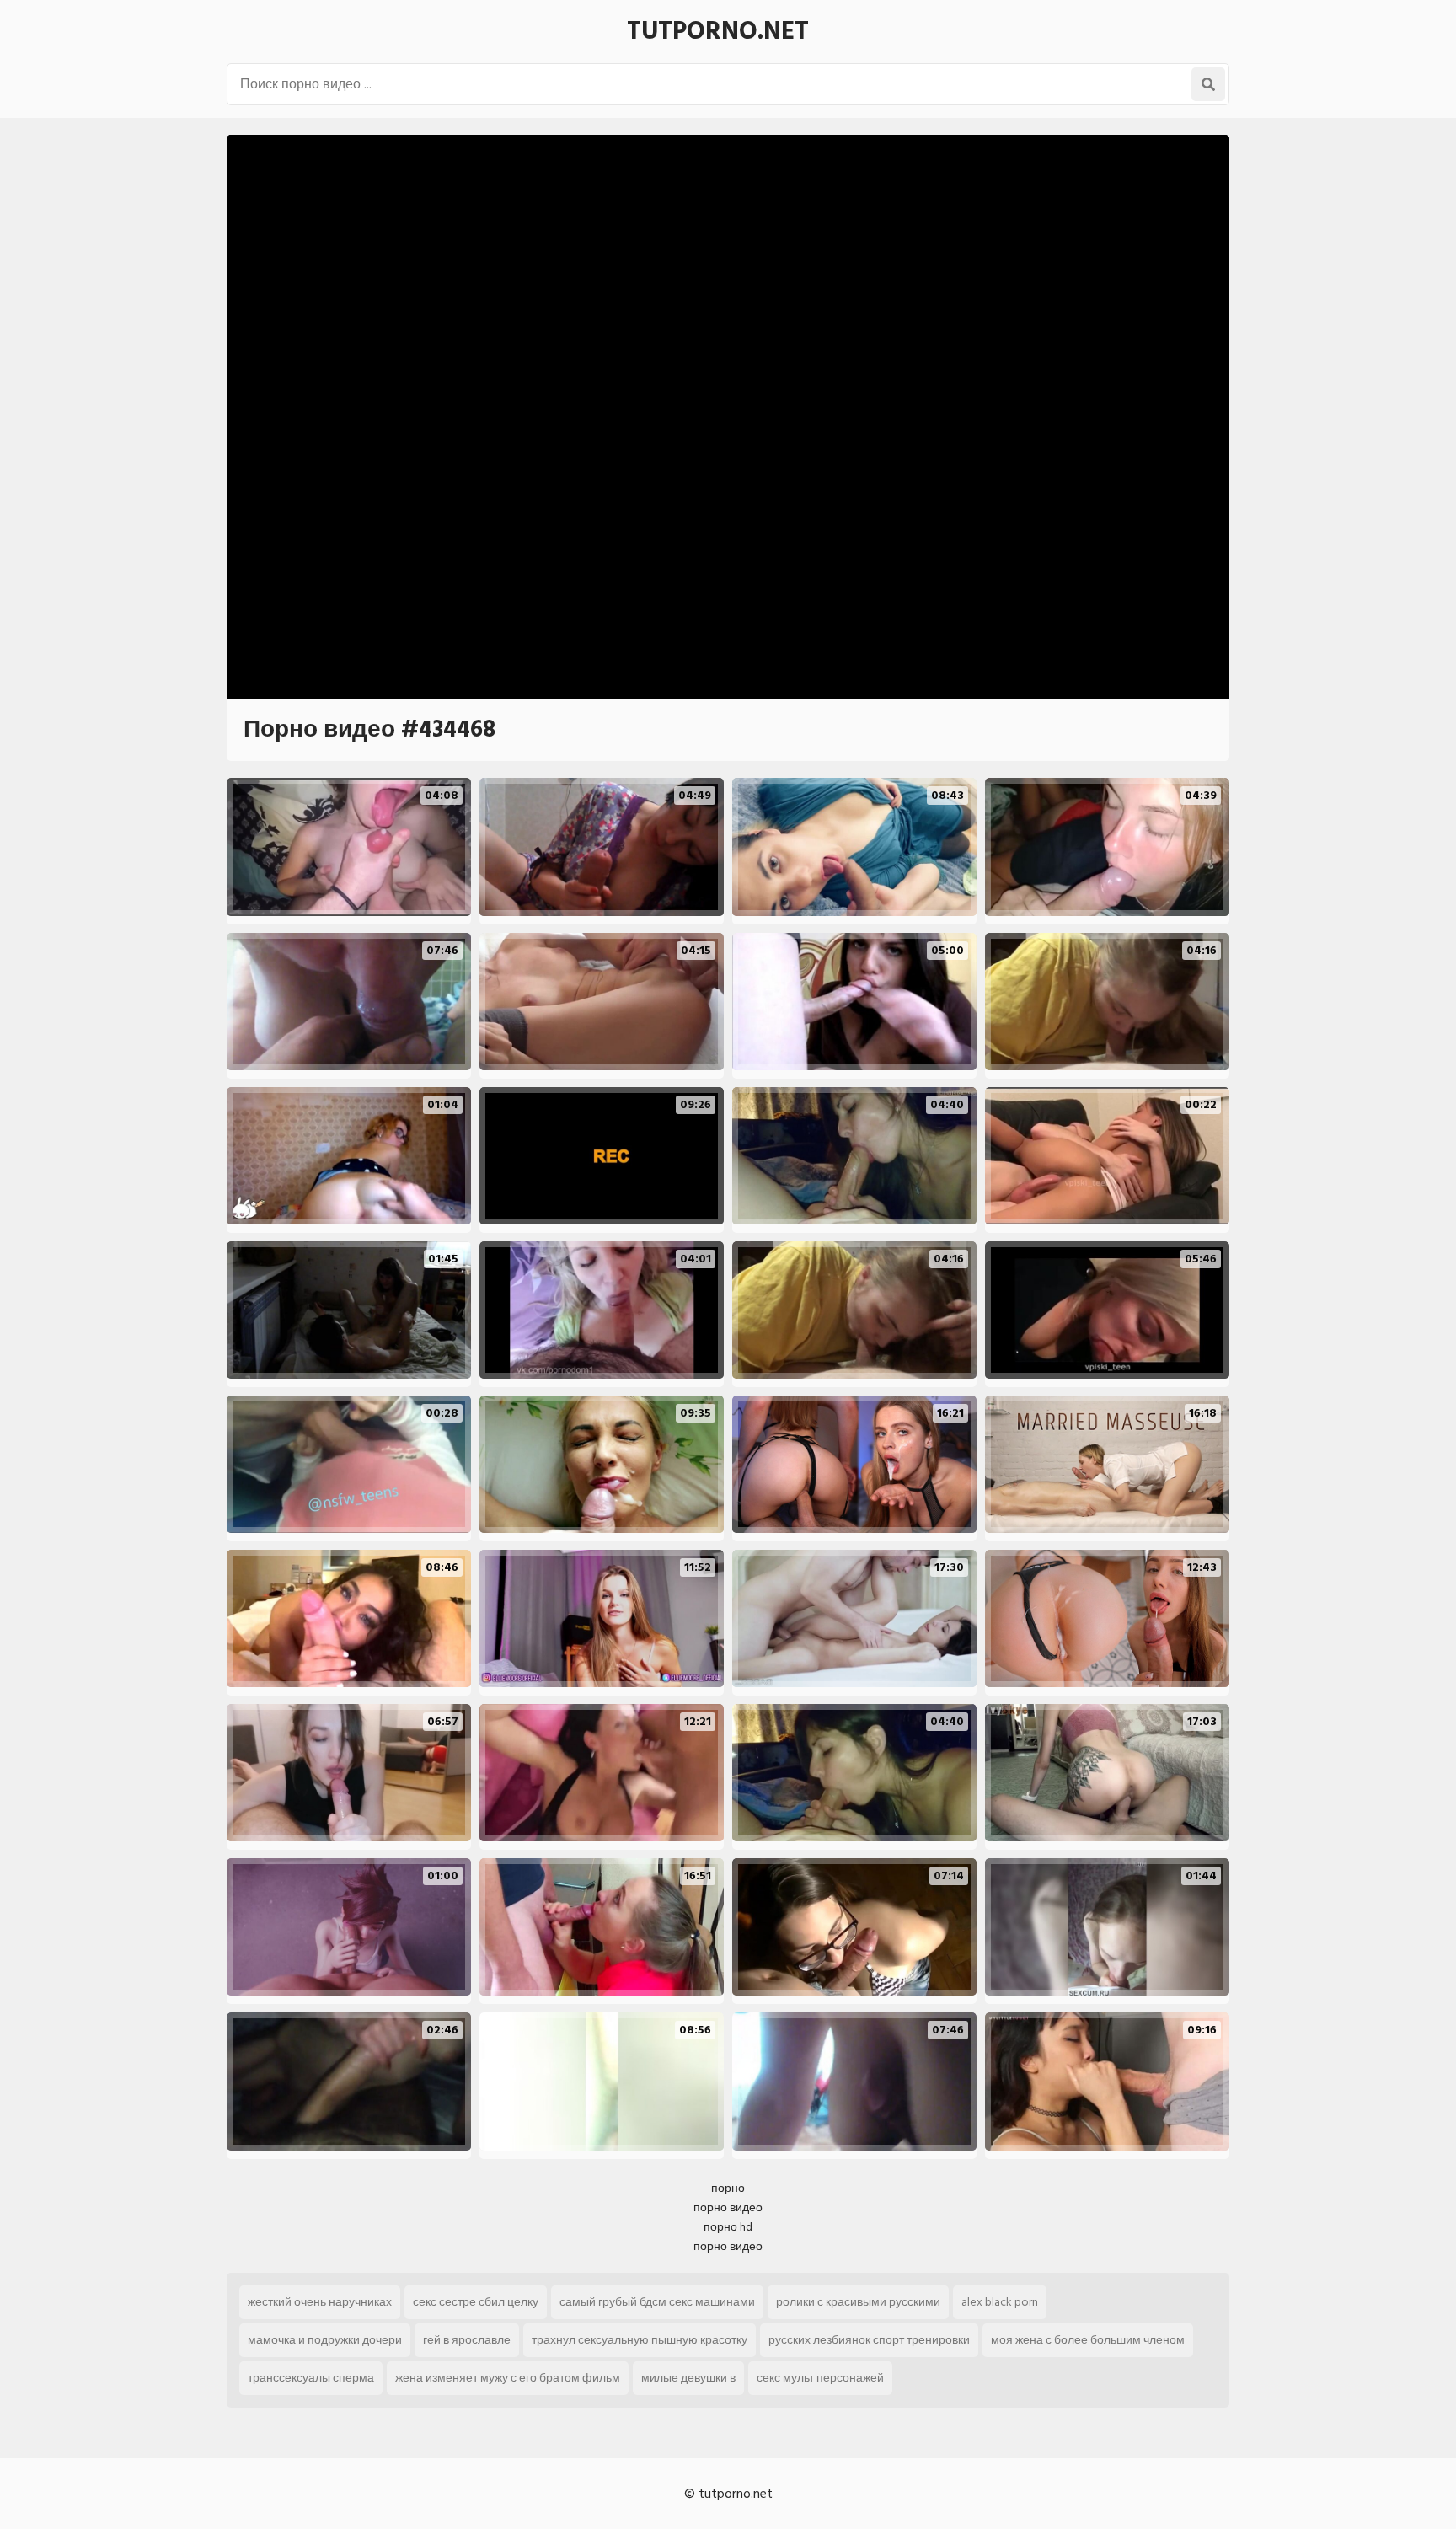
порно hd (728, 2227)
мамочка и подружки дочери (325, 2340)
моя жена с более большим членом (1088, 2340)
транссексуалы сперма (311, 2378)
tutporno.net (718, 31)
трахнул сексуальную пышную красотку (640, 2340)
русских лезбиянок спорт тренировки (869, 2340)
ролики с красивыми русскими (858, 2302)
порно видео (728, 2208)
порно (728, 2188)
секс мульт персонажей (820, 2378)
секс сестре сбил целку (476, 2302)
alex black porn (1000, 2302)
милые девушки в (688, 2378)
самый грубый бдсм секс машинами (657, 2302)
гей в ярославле (467, 2340)
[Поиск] (1208, 84)
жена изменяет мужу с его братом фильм (508, 2378)
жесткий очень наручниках (320, 2302)
